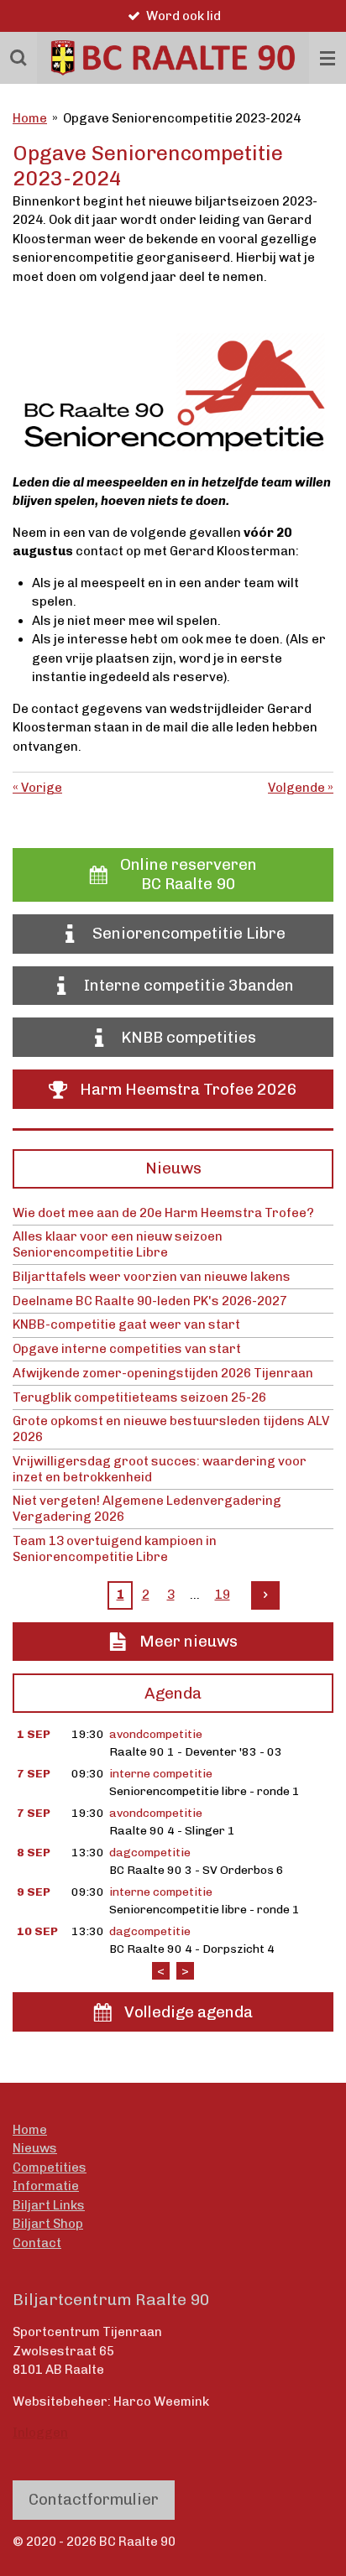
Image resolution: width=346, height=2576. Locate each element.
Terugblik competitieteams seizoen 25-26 (139, 1397)
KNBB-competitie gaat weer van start (126, 1324)
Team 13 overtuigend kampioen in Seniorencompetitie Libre (115, 1549)
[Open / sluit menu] (328, 58)
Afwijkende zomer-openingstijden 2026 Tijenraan (163, 1373)
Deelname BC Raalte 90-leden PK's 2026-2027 (150, 1301)
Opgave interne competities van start (127, 1349)
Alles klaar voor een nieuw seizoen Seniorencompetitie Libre (118, 1244)
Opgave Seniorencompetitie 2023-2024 (182, 118)
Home (30, 118)
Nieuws (35, 2148)
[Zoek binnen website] (18, 58)
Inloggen (40, 2433)
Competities (50, 2167)
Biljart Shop (48, 2224)
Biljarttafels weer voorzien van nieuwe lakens (152, 1277)
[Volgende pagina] (265, 1595)
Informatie (46, 2186)
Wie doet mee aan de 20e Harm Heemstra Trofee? (163, 1213)
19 (223, 1595)
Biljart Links (49, 2205)
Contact (37, 2243)
